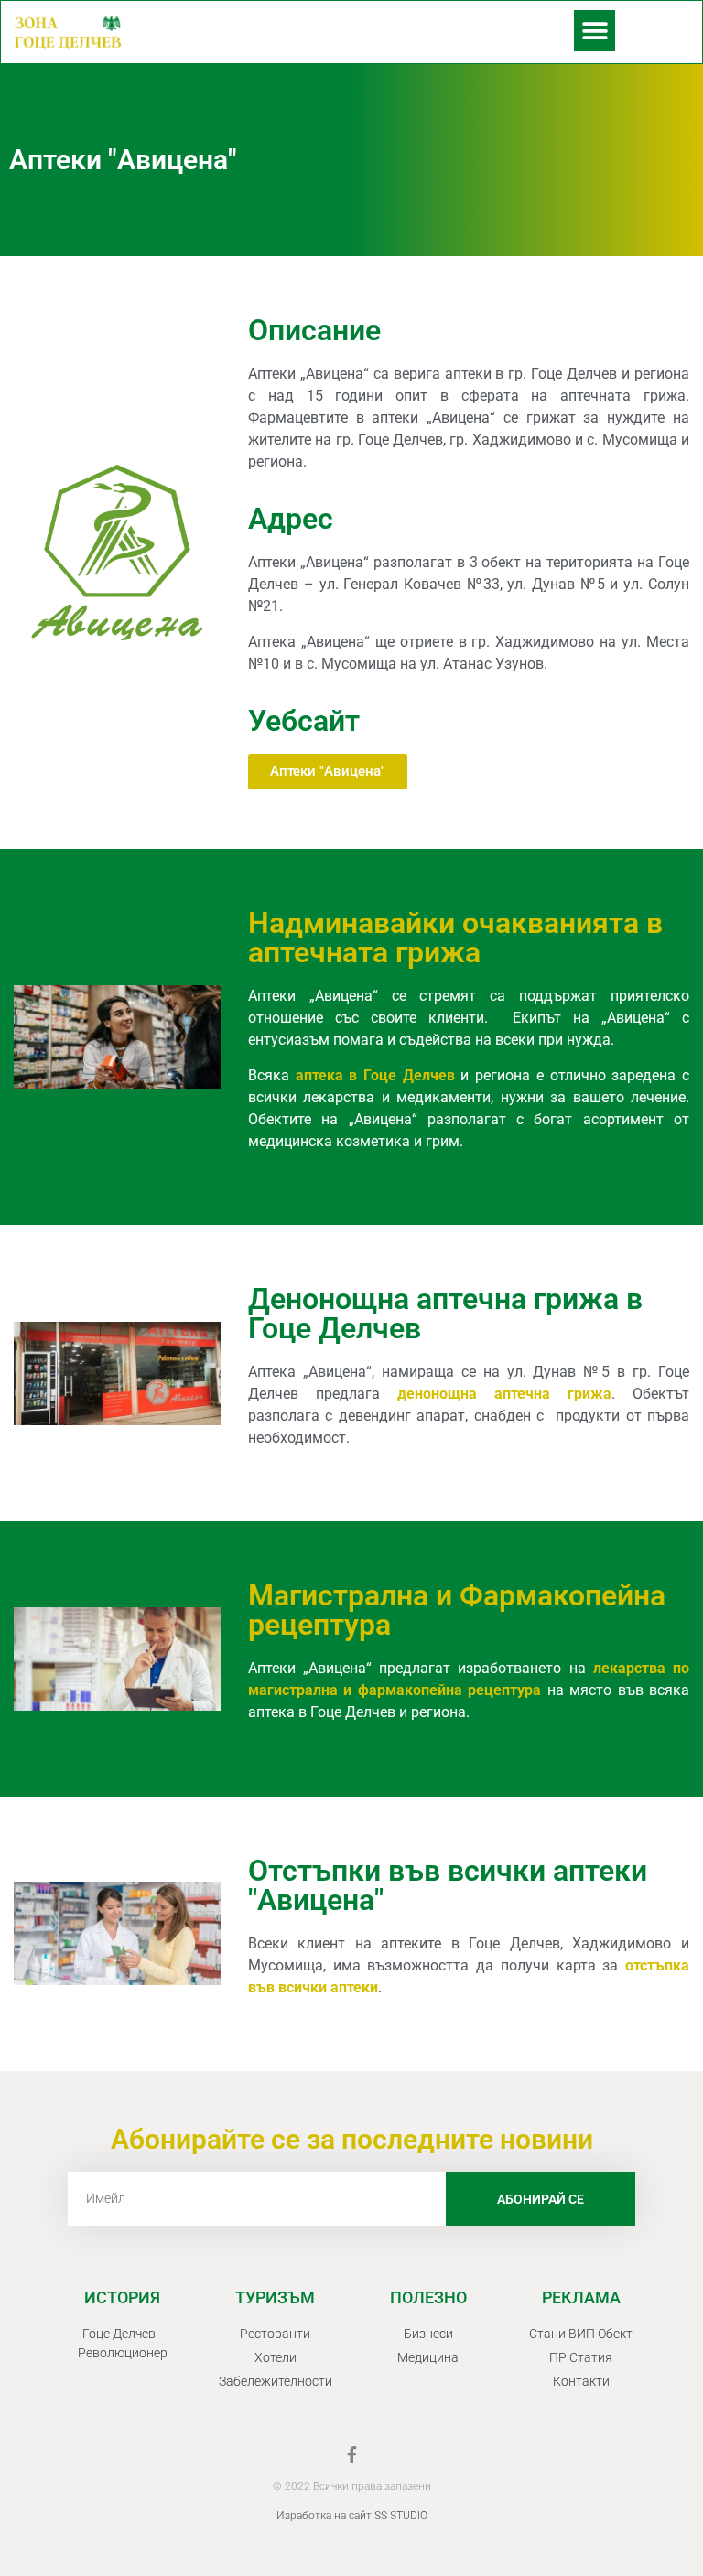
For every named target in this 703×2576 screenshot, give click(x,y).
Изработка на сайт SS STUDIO (352, 2516)
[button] (595, 31)
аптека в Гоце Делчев (375, 1075)
